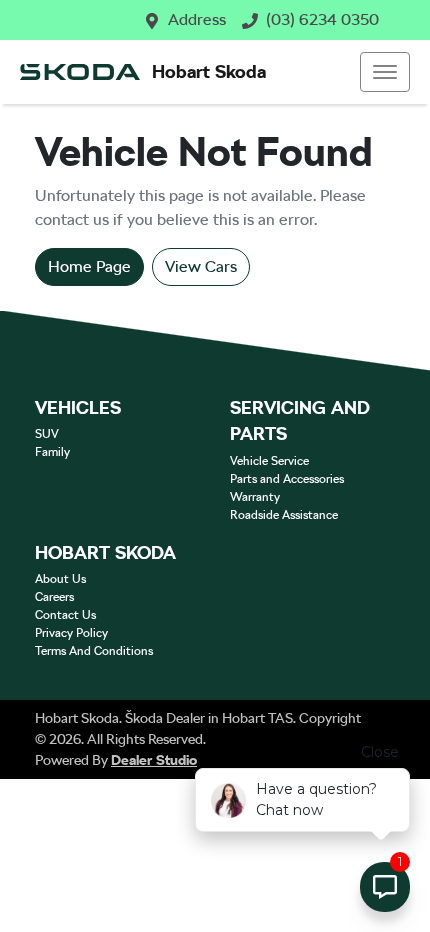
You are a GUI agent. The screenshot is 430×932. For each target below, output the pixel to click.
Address (197, 19)
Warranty (255, 497)
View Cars (201, 266)
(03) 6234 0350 (322, 19)
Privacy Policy (71, 633)
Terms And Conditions (94, 651)
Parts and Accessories (287, 479)
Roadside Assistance (284, 515)
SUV (47, 434)
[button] (385, 72)
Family (52, 452)
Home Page (89, 266)
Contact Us (65, 615)
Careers (54, 597)
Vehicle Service (269, 461)
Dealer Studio (154, 760)
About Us (60, 579)
